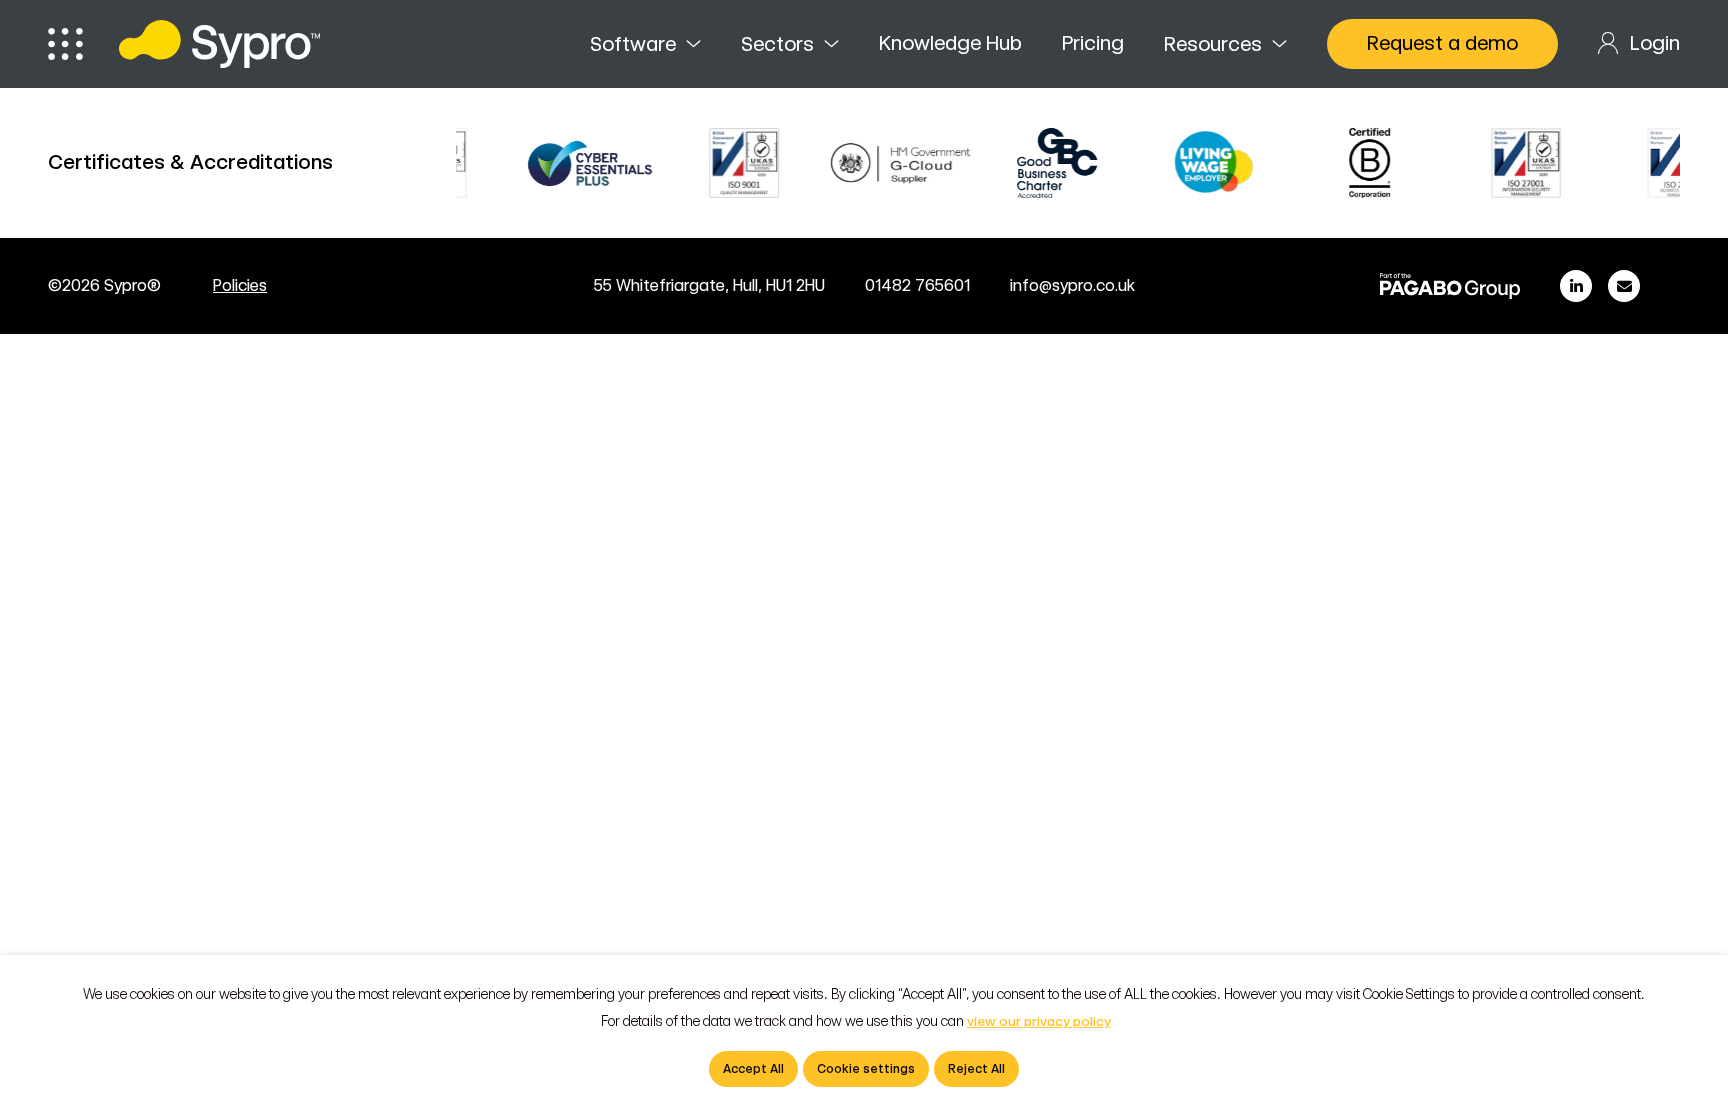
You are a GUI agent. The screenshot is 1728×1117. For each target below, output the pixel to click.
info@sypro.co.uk (1072, 285)
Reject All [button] (976, 1069)
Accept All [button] (753, 1069)
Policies (240, 285)
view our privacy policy (1039, 1021)
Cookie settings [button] (866, 1069)
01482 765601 (917, 285)
